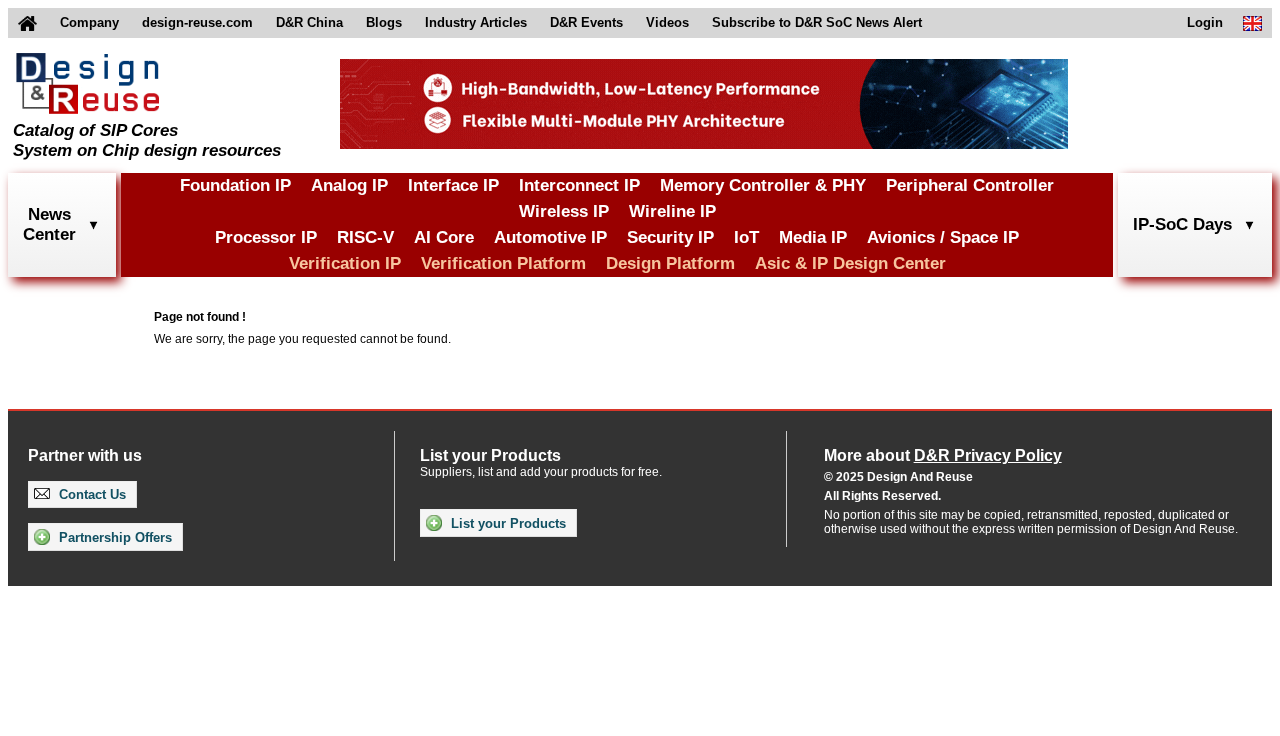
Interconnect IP (579, 185)
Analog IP (349, 185)
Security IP (670, 237)
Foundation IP (235, 185)
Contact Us (90, 494)
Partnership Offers (113, 537)
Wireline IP (672, 211)
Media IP (813, 237)
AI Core (444, 237)
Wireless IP (564, 211)
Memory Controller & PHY (763, 185)
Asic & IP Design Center (850, 263)
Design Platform (670, 263)
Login (1205, 22)
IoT (746, 237)
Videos (667, 22)
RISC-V (365, 237)
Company (89, 22)
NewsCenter (49, 224)
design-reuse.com (197, 22)
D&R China (309, 22)
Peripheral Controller (970, 185)
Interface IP (453, 185)
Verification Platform (503, 263)
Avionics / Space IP (943, 237)
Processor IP (266, 237)
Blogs (384, 22)
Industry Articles (476, 22)
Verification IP (345, 263)
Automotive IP (550, 237)
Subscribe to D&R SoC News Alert (817, 22)
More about (943, 455)
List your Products (506, 523)
